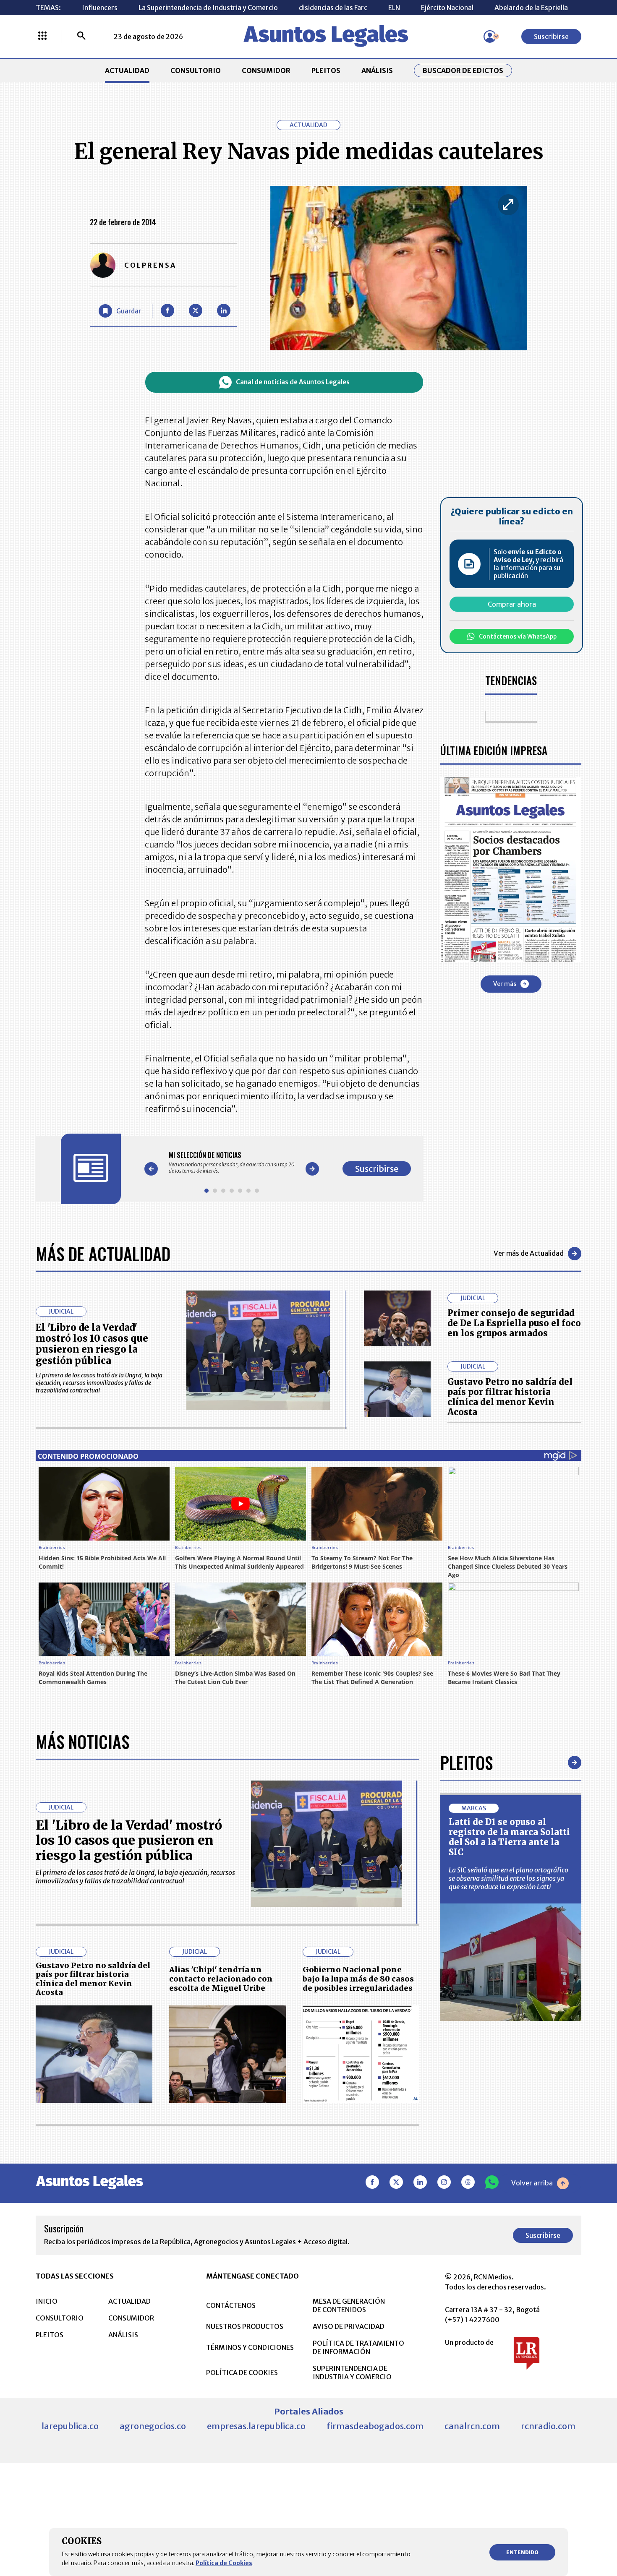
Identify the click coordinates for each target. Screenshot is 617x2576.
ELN (394, 8)
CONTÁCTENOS (231, 2305)
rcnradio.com (548, 2426)
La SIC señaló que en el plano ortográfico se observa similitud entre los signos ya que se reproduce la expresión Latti (509, 1878)
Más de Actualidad (103, 1254)
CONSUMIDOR (266, 70)
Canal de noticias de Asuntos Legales (293, 382)
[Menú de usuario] (490, 37)
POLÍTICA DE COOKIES (242, 2373)
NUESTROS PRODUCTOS (245, 2326)
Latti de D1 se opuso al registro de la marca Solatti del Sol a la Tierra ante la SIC (509, 1837)
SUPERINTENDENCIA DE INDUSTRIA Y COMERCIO (352, 2373)
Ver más (505, 983)
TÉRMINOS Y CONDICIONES (250, 2347)
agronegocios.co (153, 2426)
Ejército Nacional (447, 8)
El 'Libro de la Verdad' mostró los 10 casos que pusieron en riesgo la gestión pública (92, 1344)
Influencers (100, 8)
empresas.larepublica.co (256, 2426)
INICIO (47, 2301)
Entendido (522, 2552)
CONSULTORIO (196, 70)
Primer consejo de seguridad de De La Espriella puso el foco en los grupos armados (514, 1323)
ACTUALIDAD (127, 70)
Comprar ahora (512, 604)
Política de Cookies (224, 2563)
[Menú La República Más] (42, 37)
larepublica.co (70, 2426)
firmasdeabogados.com (375, 2426)
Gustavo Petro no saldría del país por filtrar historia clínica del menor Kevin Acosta (510, 1397)
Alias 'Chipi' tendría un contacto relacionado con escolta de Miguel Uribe (221, 1979)
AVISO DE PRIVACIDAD (349, 2326)
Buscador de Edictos (463, 70)
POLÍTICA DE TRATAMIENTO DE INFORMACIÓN (358, 2347)
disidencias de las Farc (333, 8)
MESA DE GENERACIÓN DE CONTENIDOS (349, 2305)
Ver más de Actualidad (529, 1253)
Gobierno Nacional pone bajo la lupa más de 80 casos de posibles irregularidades (358, 1979)
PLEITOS (326, 70)
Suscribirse (551, 37)
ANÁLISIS (377, 70)
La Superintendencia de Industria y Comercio (208, 8)
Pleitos (467, 1763)
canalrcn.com (472, 2426)
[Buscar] (81, 37)
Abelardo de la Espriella (531, 8)
